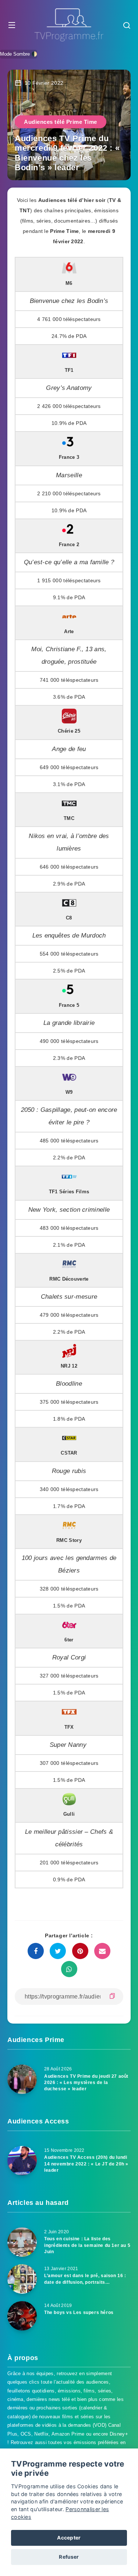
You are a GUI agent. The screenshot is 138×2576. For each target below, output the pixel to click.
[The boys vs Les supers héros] (22, 2316)
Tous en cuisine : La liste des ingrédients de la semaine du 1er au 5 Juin (87, 2245)
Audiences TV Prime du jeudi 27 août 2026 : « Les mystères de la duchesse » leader (86, 2083)
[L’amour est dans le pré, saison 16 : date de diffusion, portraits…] (22, 2279)
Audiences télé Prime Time (61, 122)
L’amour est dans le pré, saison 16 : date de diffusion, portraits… (85, 2279)
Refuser (69, 2557)
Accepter (69, 2538)
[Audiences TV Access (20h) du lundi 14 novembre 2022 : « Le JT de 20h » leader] (22, 2161)
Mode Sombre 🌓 (19, 54)
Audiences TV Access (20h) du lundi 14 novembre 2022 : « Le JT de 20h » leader (86, 2164)
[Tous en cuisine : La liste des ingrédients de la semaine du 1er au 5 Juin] (22, 2242)
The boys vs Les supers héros (79, 2313)
